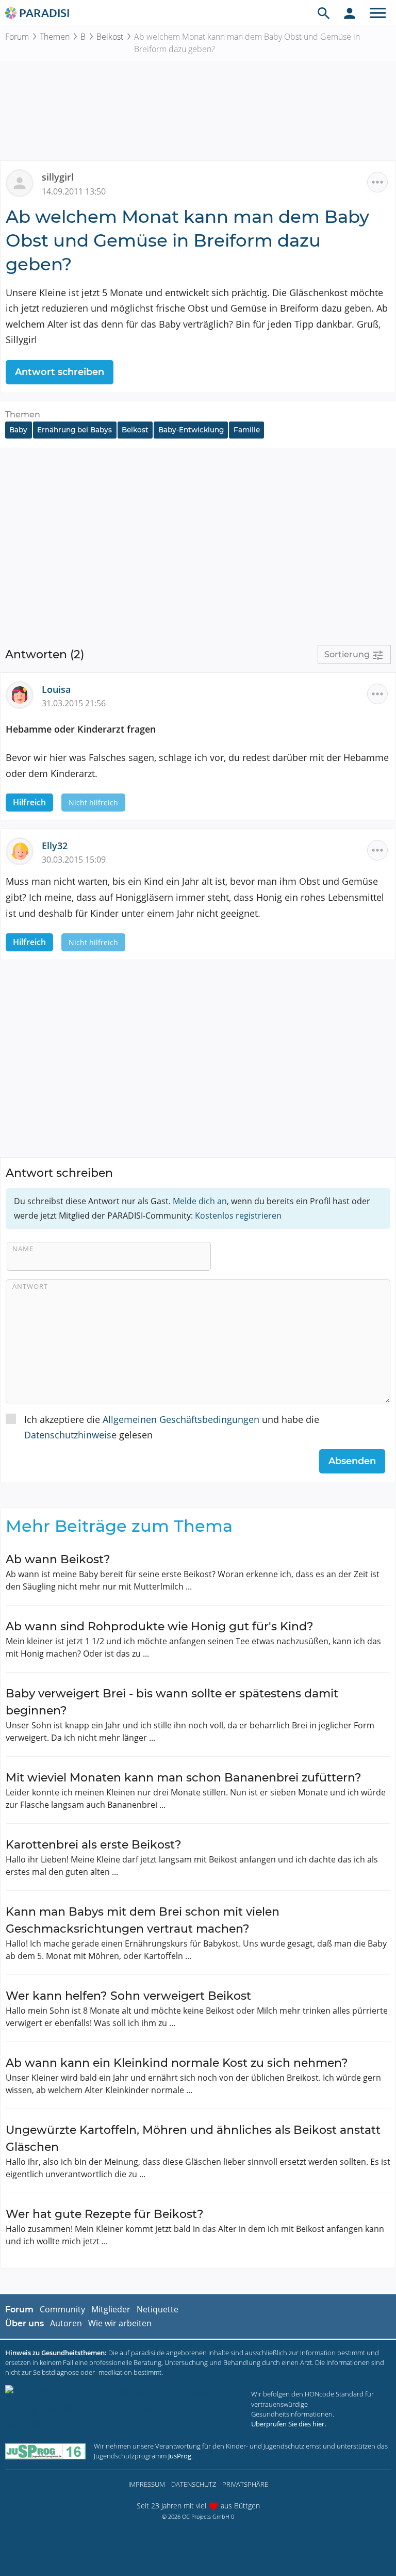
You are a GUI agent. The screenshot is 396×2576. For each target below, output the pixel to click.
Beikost (110, 37)
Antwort (30, 1286)
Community (62, 2309)
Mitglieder (111, 2309)
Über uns (24, 2323)
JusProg (180, 2456)
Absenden (352, 1461)
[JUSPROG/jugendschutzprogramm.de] (45, 2451)
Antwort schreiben (60, 372)
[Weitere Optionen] (377, 182)
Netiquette (158, 2309)
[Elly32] (24, 850)
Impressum (147, 2484)
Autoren (66, 2323)
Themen (55, 37)
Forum (17, 37)
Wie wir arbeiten (120, 2323)
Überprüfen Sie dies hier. (288, 2424)
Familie (247, 430)
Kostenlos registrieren (238, 1216)
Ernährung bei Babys (75, 430)
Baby (18, 430)
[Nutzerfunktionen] (350, 13)
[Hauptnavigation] (378, 13)
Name (23, 1249)
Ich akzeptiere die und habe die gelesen (172, 1427)
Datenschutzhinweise (70, 1435)
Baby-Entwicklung (191, 430)
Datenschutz (194, 2484)
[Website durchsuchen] (324, 13)
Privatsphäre (245, 2484)
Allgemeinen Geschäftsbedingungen (181, 1419)
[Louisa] (24, 694)
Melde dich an (200, 1201)
